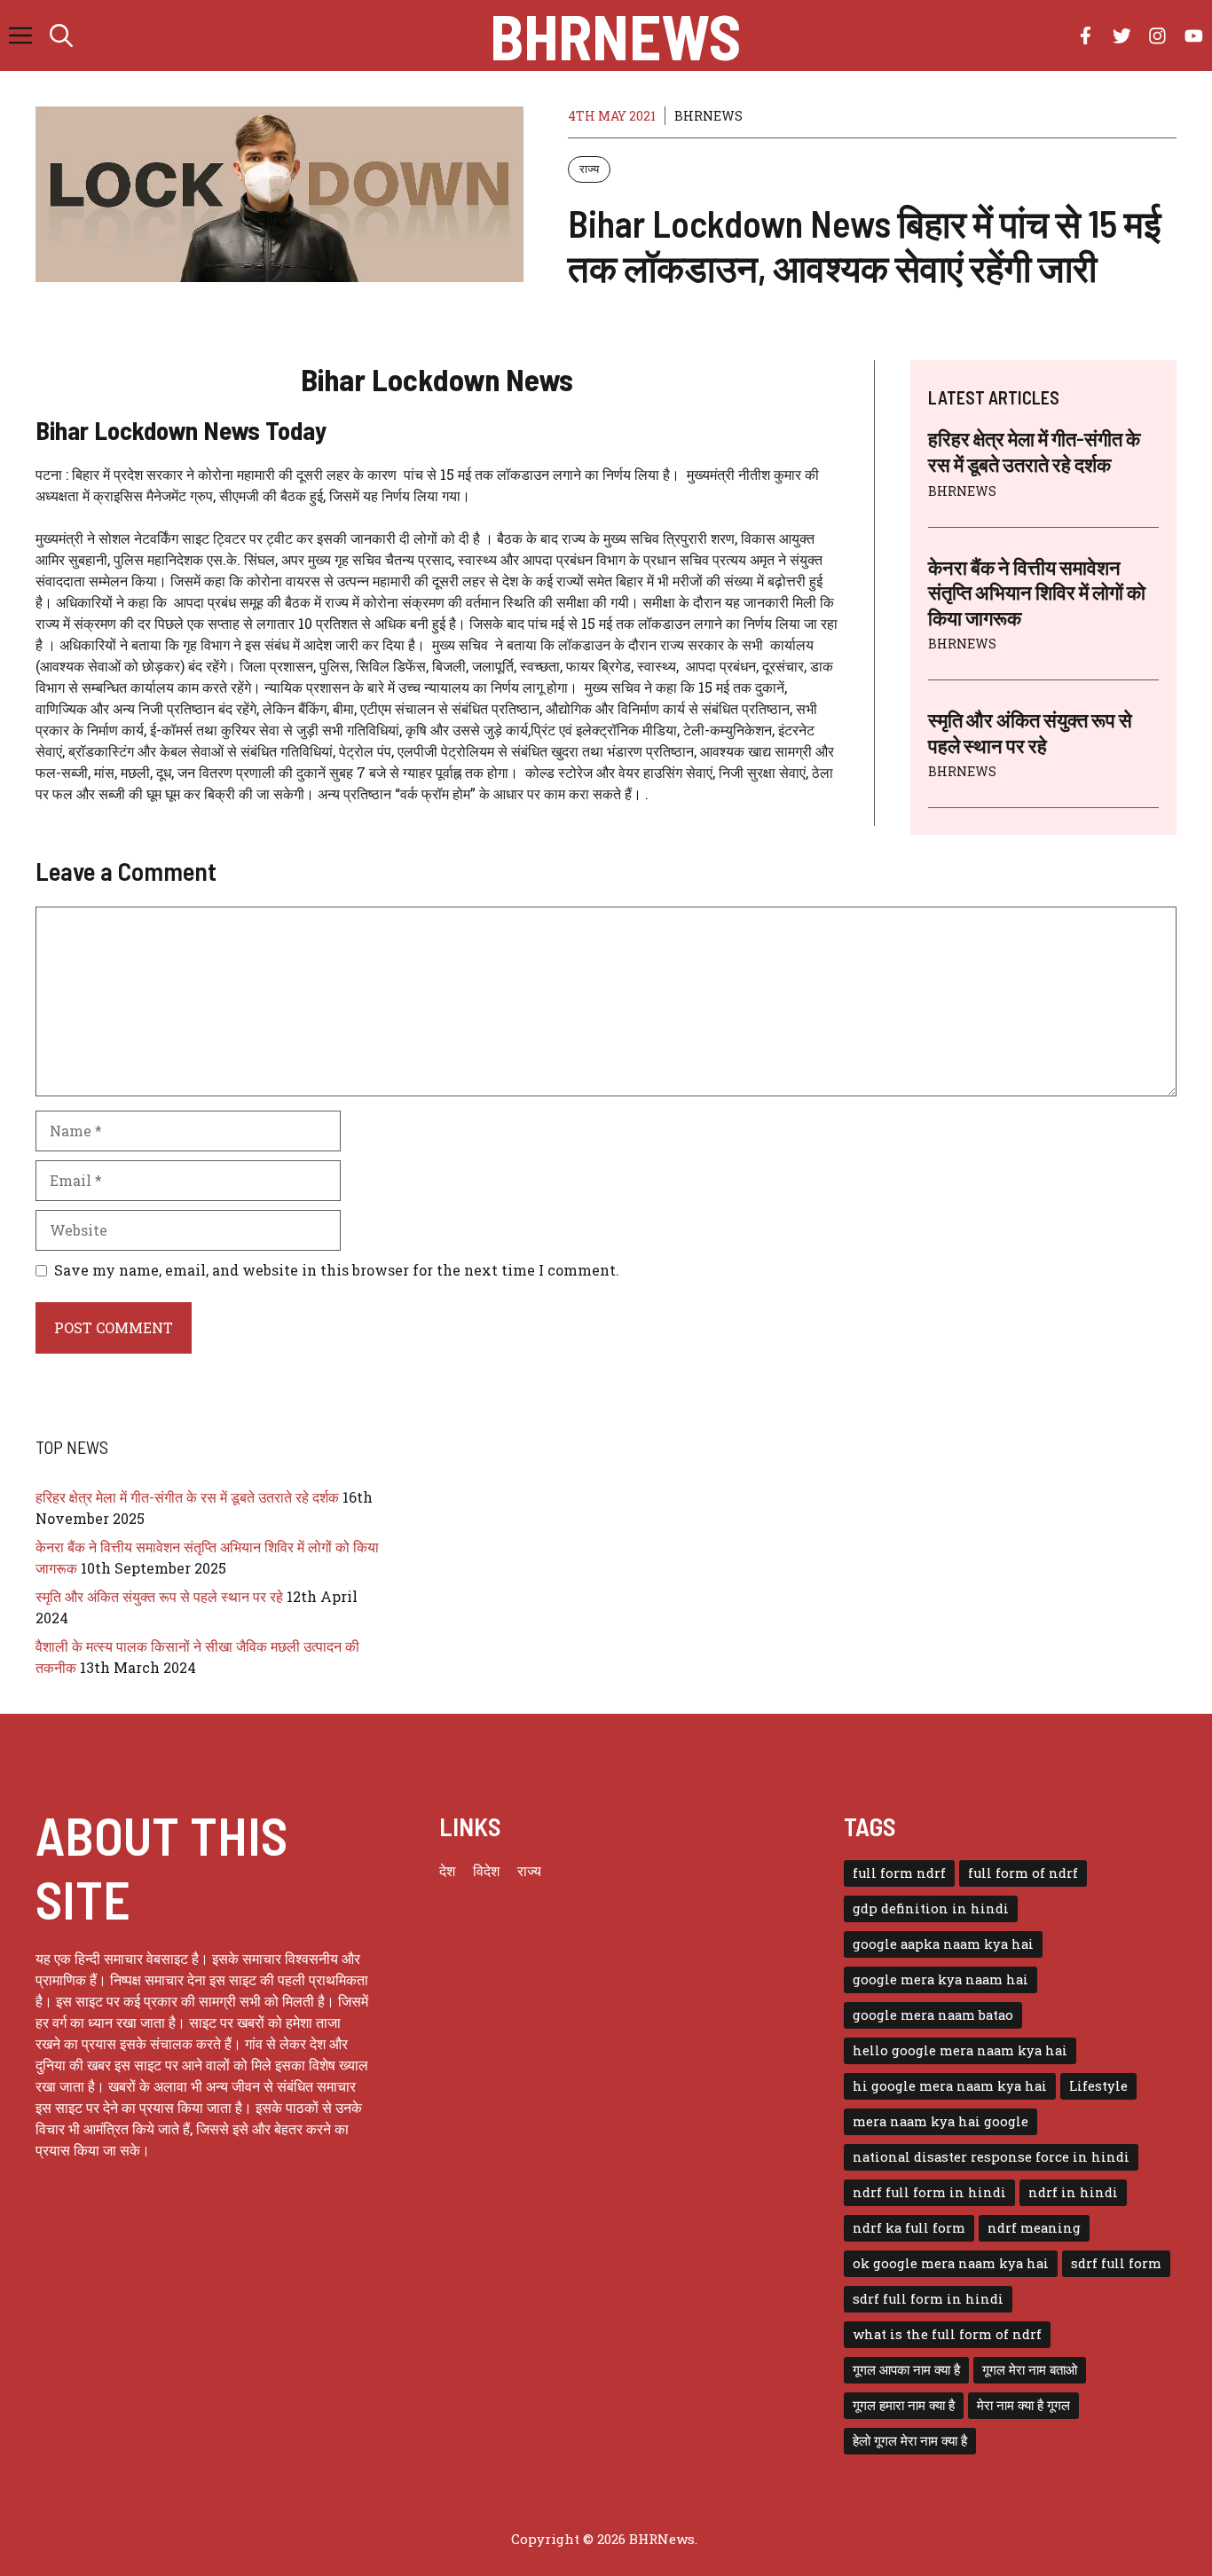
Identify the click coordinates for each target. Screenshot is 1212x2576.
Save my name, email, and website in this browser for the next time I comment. (337, 1270)
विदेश (486, 1870)
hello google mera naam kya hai (960, 2050)
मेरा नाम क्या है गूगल (1023, 2405)
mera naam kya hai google (940, 2121)
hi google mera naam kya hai (950, 2086)
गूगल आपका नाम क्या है (906, 2370)
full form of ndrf (1023, 1873)
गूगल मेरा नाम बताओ (1030, 2370)
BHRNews (615, 35)
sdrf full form (1116, 2263)
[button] (61, 35)
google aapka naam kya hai (943, 1944)
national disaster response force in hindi (991, 2157)
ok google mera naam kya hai (951, 2263)
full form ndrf (899, 1873)
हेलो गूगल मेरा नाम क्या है (910, 2441)
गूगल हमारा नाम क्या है (904, 2405)
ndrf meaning (1034, 2228)
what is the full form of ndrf (947, 2334)
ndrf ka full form (909, 2228)
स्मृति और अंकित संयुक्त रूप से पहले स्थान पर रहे (159, 1596)
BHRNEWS (708, 116)
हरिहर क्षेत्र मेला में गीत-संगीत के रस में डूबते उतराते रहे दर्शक (187, 1497)
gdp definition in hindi (931, 1908)
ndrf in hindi (1073, 2192)
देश (447, 1870)
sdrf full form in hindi (928, 2299)
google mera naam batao (933, 2015)
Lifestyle (1098, 2086)
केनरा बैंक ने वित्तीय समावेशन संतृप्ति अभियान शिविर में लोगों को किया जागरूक (1037, 592)
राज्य (589, 169)
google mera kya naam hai (940, 1979)
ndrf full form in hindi (929, 2192)
